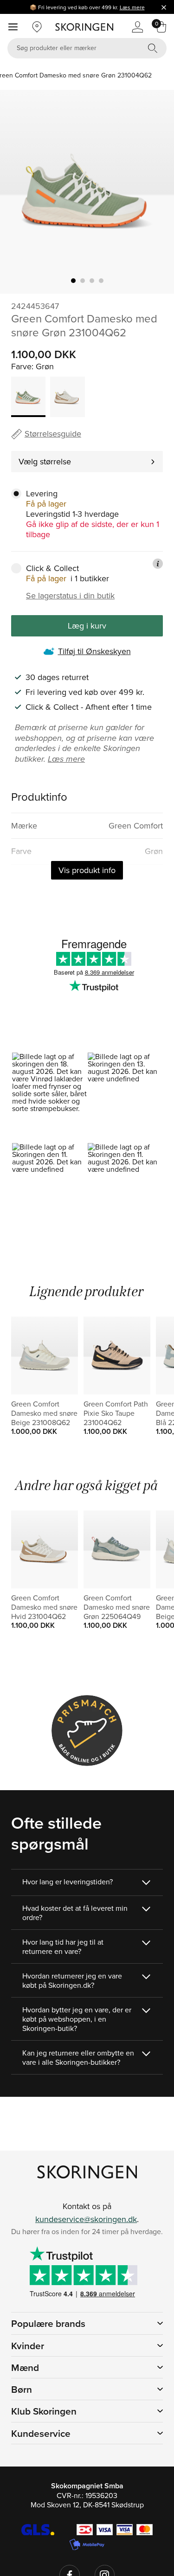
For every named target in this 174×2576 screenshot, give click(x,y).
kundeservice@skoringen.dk (86, 2219)
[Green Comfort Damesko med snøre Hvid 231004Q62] (67, 397)
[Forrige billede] (18, 192)
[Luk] (164, 7)
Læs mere (132, 7)
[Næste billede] (156, 192)
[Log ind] (137, 27)
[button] (49, 1097)
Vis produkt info (87, 870)
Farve (21, 366)
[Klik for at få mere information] (158, 564)
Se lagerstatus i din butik (70, 596)
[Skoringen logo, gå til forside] (84, 27)
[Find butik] (37, 27)
